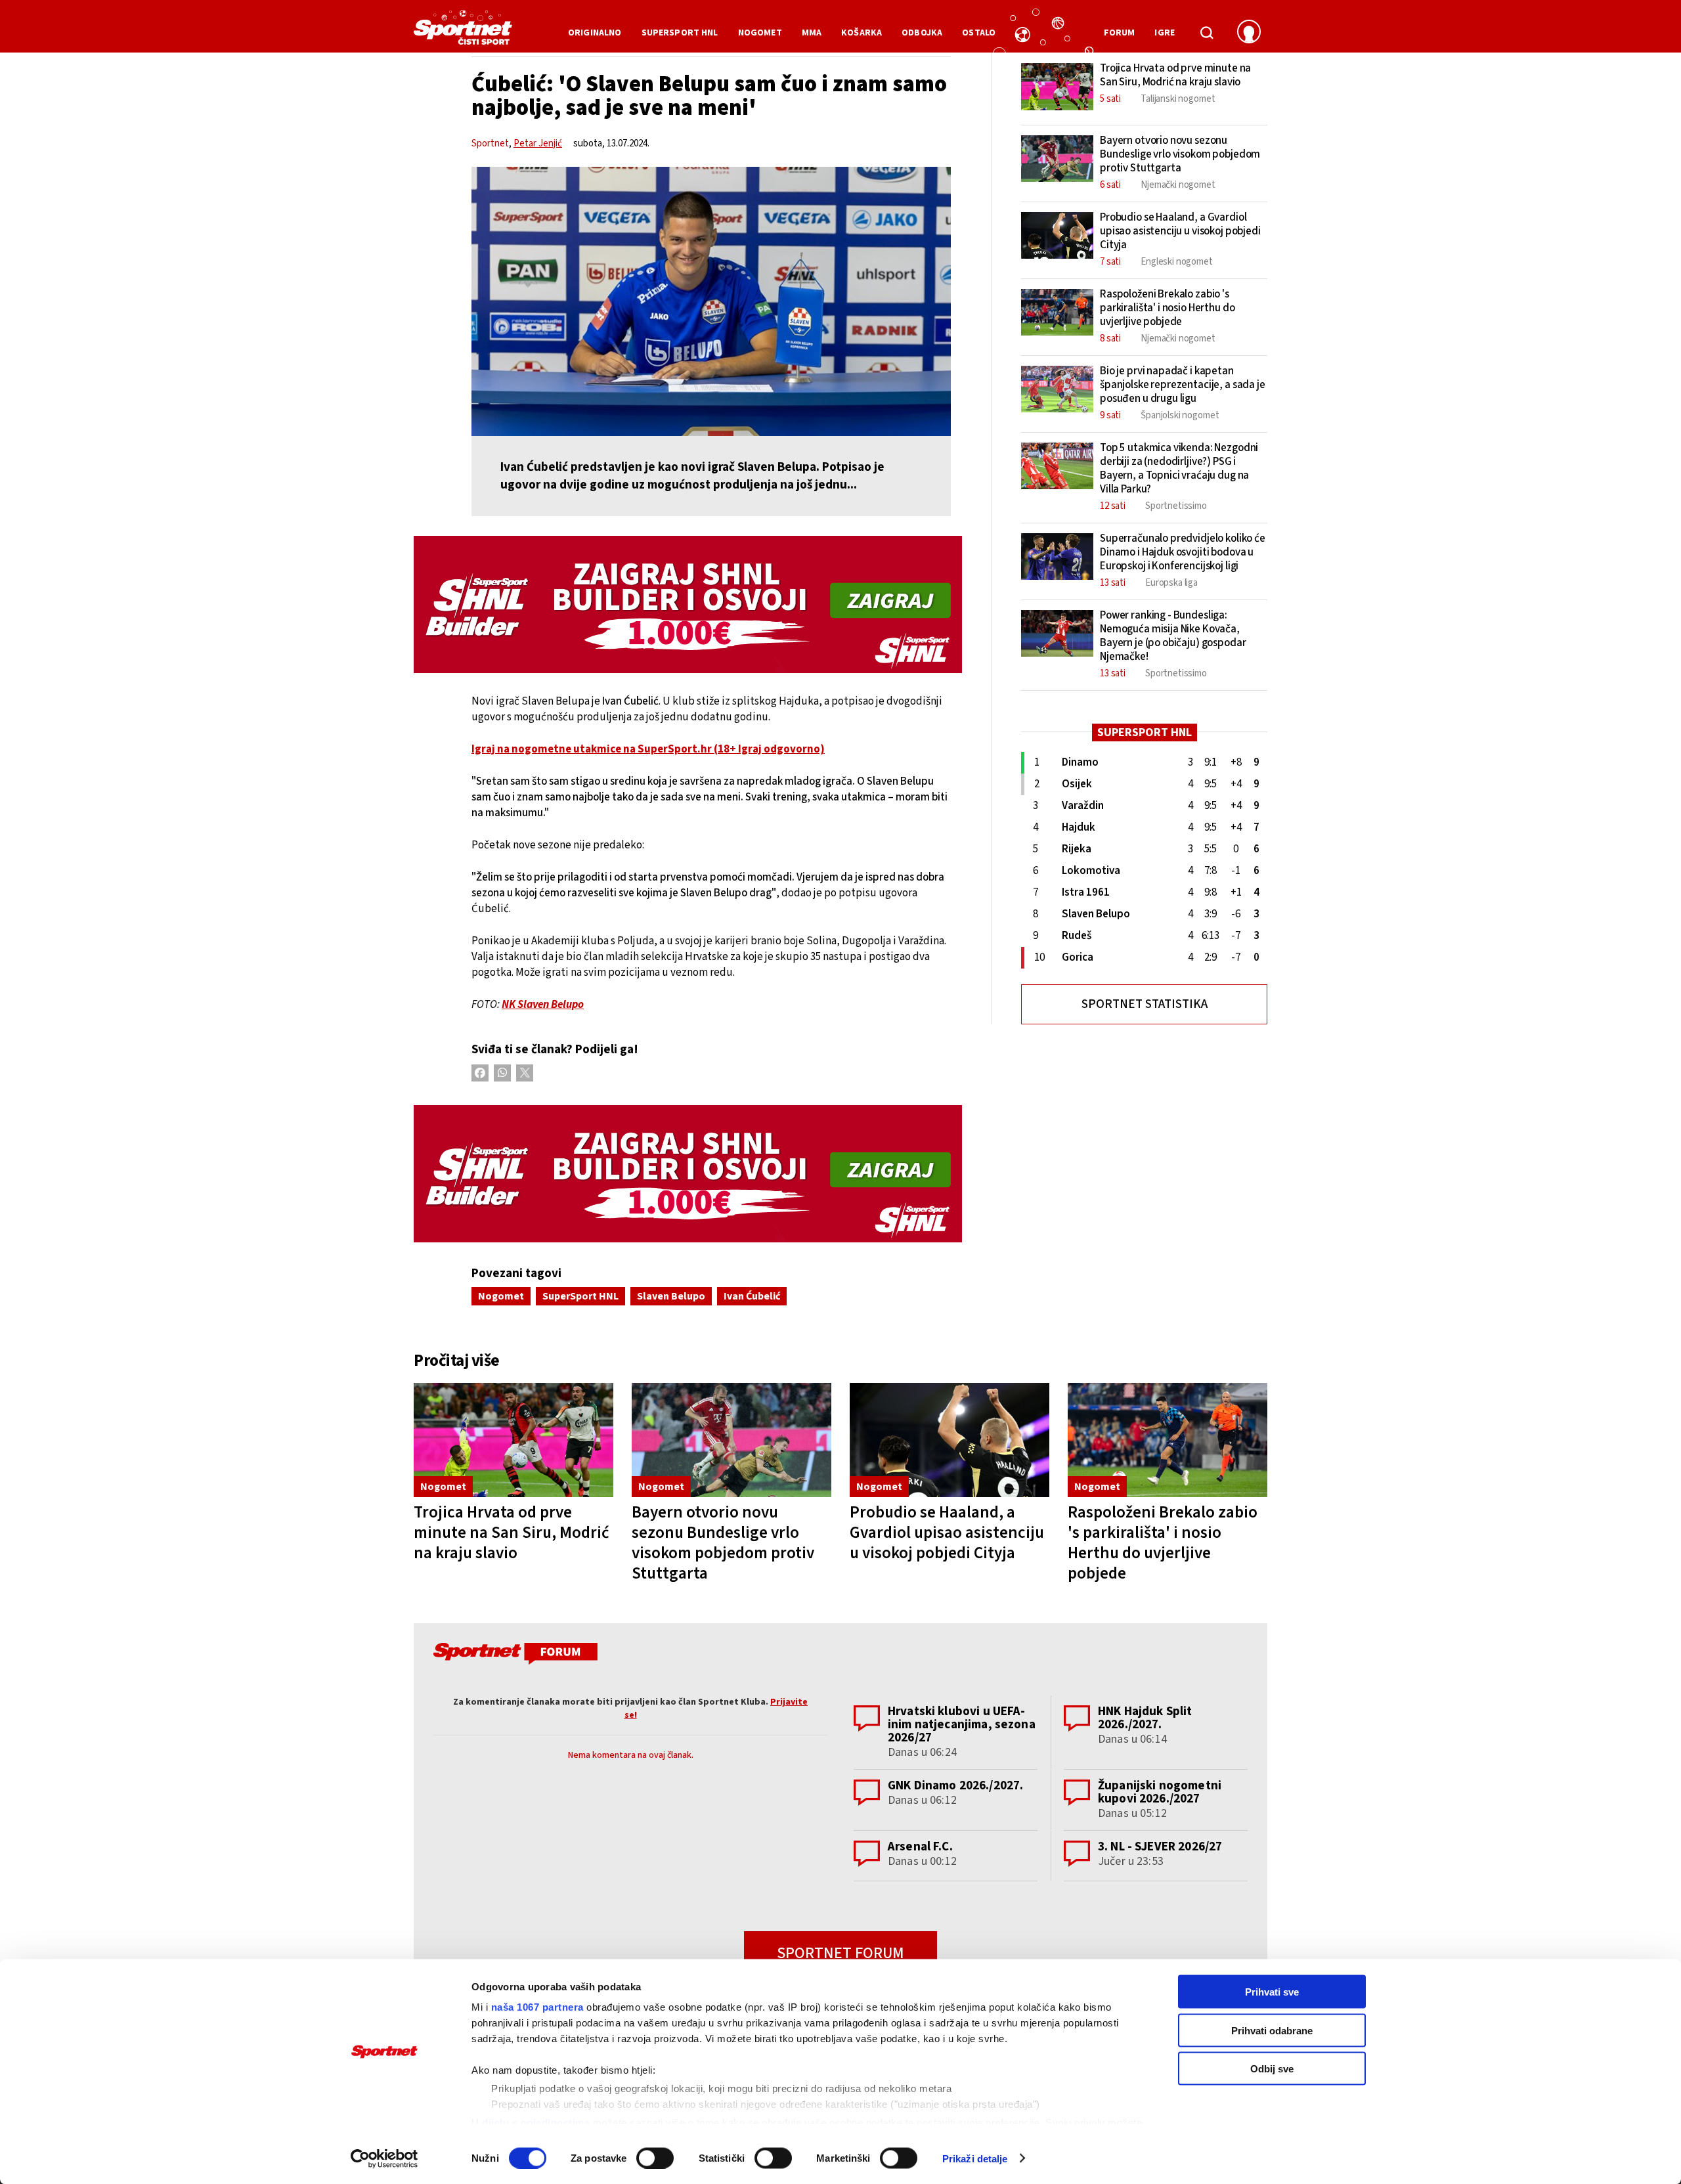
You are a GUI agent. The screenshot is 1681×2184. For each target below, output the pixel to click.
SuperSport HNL (580, 1296)
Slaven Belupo (671, 1296)
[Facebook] (480, 1073)
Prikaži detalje (975, 2158)
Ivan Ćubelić (752, 1296)
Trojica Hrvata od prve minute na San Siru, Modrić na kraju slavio (512, 1533)
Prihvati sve (1272, 1992)
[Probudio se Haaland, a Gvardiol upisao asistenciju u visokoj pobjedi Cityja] (950, 1440)
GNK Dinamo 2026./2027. (955, 1786)
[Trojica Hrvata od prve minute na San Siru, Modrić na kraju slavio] (513, 1440)
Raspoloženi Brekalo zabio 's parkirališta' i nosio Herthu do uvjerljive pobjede (1163, 1543)
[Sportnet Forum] (514, 1656)
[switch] (655, 2158)
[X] (525, 1073)
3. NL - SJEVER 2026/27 (1160, 1847)
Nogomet (501, 1296)
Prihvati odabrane (1272, 2030)
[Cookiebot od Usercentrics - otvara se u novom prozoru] (384, 2158)
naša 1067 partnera (537, 2007)
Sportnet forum (840, 1953)
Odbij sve (1272, 2069)
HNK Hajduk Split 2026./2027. (1145, 1718)
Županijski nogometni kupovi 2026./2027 (1160, 1792)
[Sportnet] (463, 32)
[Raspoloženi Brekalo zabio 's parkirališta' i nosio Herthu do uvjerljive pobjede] (1168, 1440)
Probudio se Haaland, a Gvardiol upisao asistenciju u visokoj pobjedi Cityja (947, 1533)
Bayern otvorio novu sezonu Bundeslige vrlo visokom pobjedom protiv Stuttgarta (723, 1543)
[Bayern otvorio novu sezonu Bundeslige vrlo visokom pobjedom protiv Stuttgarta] (731, 1440)
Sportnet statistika (1145, 1004)
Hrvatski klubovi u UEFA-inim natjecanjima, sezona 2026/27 (962, 1725)
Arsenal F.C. (920, 1847)
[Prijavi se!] (1249, 33)
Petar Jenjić (538, 143)
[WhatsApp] (502, 1073)
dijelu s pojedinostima (536, 2122)
